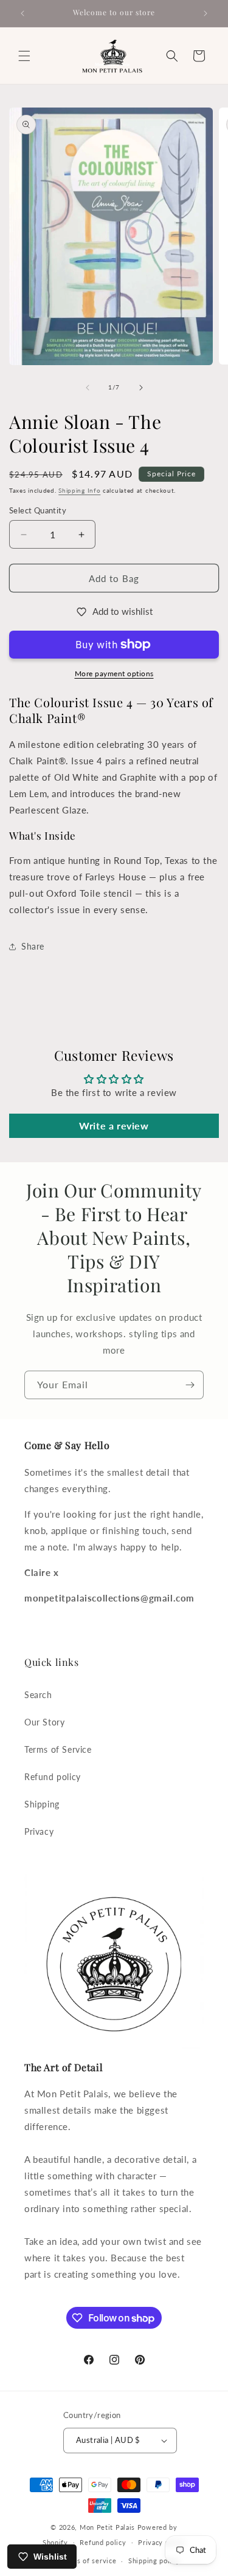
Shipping (42, 1804)
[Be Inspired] (190, 1385)
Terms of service (88, 2561)
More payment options (114, 673)
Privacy (39, 1831)
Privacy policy (162, 2542)
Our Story (44, 1722)
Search (38, 1695)
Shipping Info (79, 490)
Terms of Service (58, 1749)
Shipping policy (154, 2561)
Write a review (114, 1125)
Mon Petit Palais (107, 2527)
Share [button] (33, 946)
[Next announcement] (206, 13)
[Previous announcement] (22, 13)
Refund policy (53, 1777)
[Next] (141, 388)
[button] (24, 56)
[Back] (88, 388)
